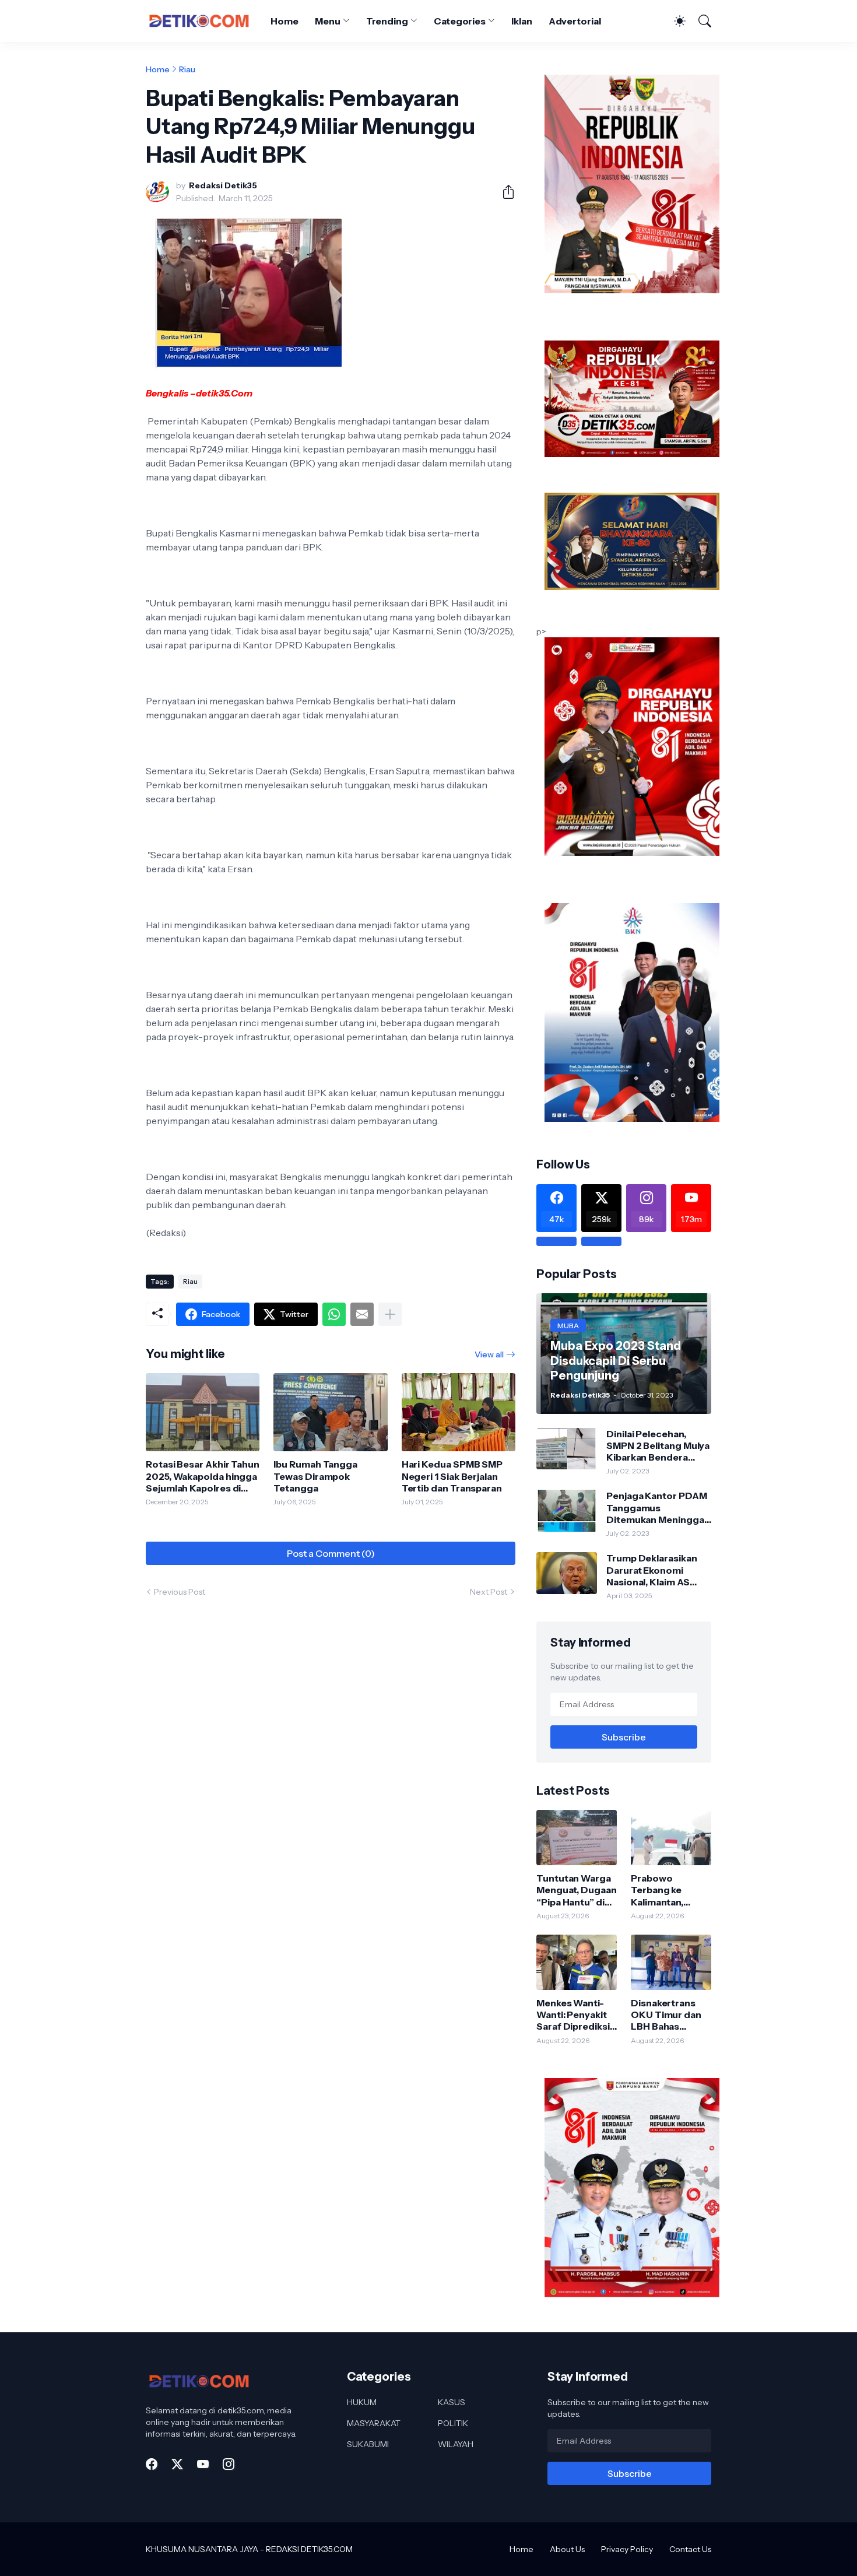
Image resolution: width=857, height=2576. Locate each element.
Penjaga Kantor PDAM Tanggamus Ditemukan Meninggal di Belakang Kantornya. (658, 1508)
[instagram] (229, 2464)
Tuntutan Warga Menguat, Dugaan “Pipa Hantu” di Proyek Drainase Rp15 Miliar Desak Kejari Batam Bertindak (577, 1890)
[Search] (700, 21)
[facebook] (152, 2464)
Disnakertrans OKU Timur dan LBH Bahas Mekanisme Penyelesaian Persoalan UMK (666, 2015)
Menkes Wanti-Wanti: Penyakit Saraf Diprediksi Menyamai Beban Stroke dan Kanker (575, 2015)
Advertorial (575, 21)
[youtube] (203, 2464)
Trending (387, 21)
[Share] (504, 192)
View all (489, 1354)
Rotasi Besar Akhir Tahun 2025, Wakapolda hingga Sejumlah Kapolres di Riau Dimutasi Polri (203, 1476)
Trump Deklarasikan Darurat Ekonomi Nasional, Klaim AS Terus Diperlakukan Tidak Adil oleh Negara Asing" (658, 1570)
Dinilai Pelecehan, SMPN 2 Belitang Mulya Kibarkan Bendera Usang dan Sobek (658, 1446)
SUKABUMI (368, 2444)
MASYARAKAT (374, 2423)
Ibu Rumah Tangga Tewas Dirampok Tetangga (315, 1476)
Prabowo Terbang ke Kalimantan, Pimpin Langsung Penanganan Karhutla (670, 1890)
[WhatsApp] (334, 1314)
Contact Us (690, 2549)
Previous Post (180, 1592)
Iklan (522, 21)
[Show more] (390, 1314)
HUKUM (362, 2402)
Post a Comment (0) (331, 1553)
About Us (567, 2549)
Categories (460, 21)
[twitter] (177, 2464)
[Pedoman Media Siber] (601, 1241)
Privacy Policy (627, 2549)
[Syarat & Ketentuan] (556, 1241)
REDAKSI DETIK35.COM (309, 2549)
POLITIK (453, 2423)
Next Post (489, 1592)
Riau (187, 69)
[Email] (362, 1314)
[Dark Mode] (674, 21)
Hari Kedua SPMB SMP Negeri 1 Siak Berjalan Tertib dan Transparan (452, 1476)
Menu (328, 21)
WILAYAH (456, 2444)
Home (285, 21)
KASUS (452, 2402)
